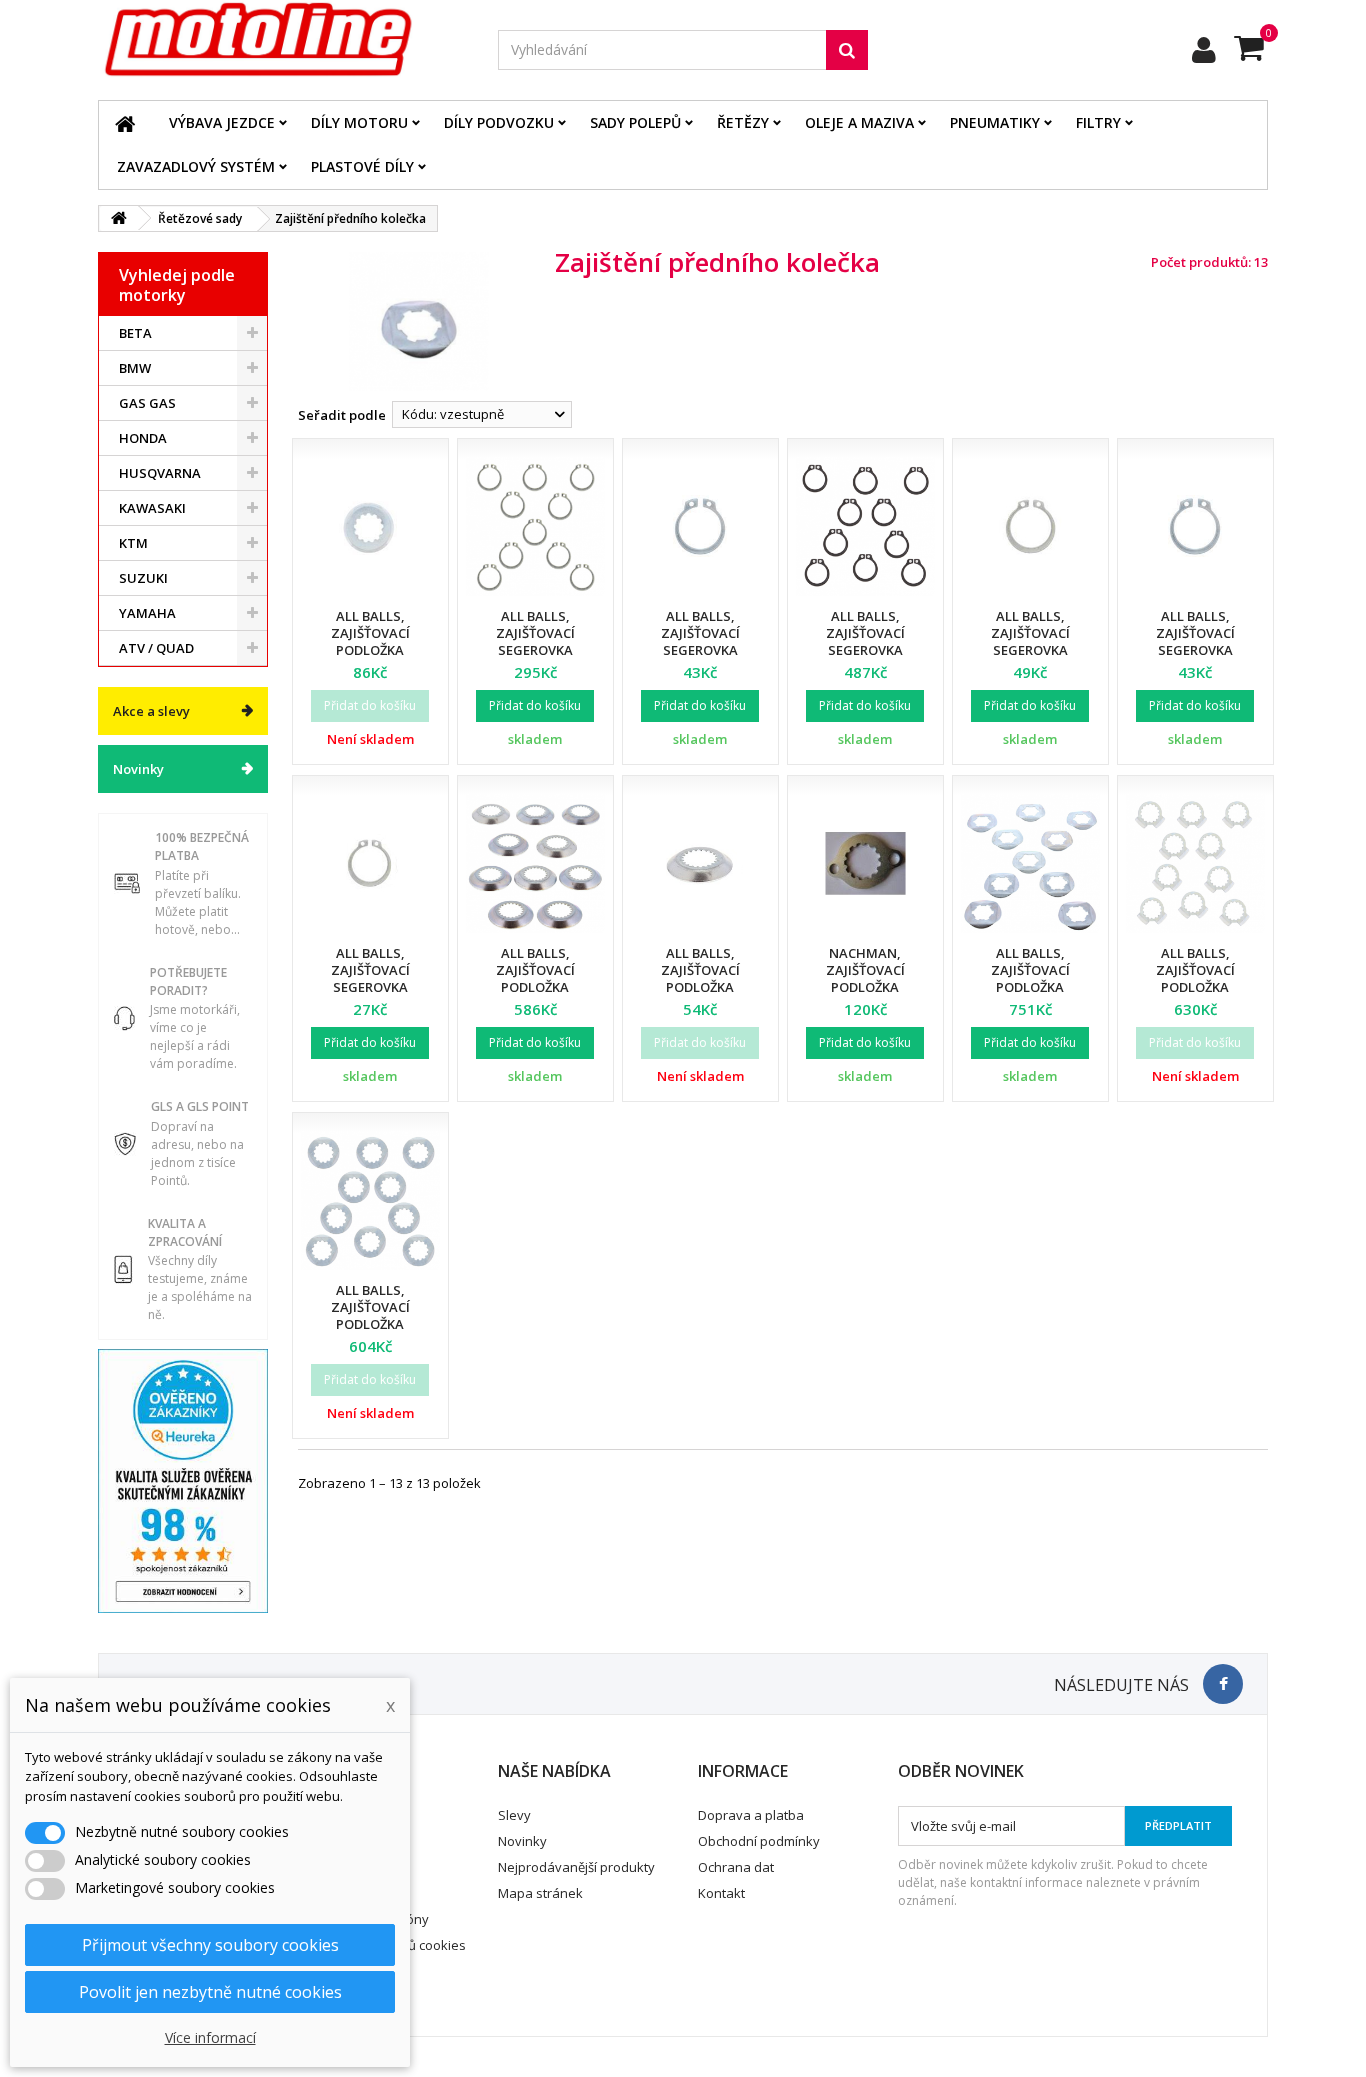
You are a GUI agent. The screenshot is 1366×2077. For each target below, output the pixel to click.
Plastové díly (362, 166)
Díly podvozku (499, 122)
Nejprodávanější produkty (576, 1867)
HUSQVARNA (160, 473)
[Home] (125, 123)
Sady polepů (635, 122)
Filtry (1098, 122)
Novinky (138, 769)
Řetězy (743, 122)
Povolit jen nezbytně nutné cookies (210, 1992)
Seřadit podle (342, 415)
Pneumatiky (995, 122)
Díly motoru (359, 122)
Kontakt (721, 1893)
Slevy (514, 1815)
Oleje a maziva (859, 122)
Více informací (210, 2037)
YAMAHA (147, 613)
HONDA (143, 438)
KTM (133, 543)
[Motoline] (283, 40)
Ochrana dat (736, 1867)
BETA (135, 333)
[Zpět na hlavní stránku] (119, 218)
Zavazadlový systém (196, 166)
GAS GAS (147, 403)
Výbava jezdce (222, 122)
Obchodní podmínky (759, 1841)
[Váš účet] (1204, 50)
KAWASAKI (152, 508)
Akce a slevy (151, 711)
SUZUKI (143, 578)
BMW (135, 368)
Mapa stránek (540, 1893)
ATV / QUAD (156, 648)
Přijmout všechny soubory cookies (210, 1945)
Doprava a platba (751, 1815)
